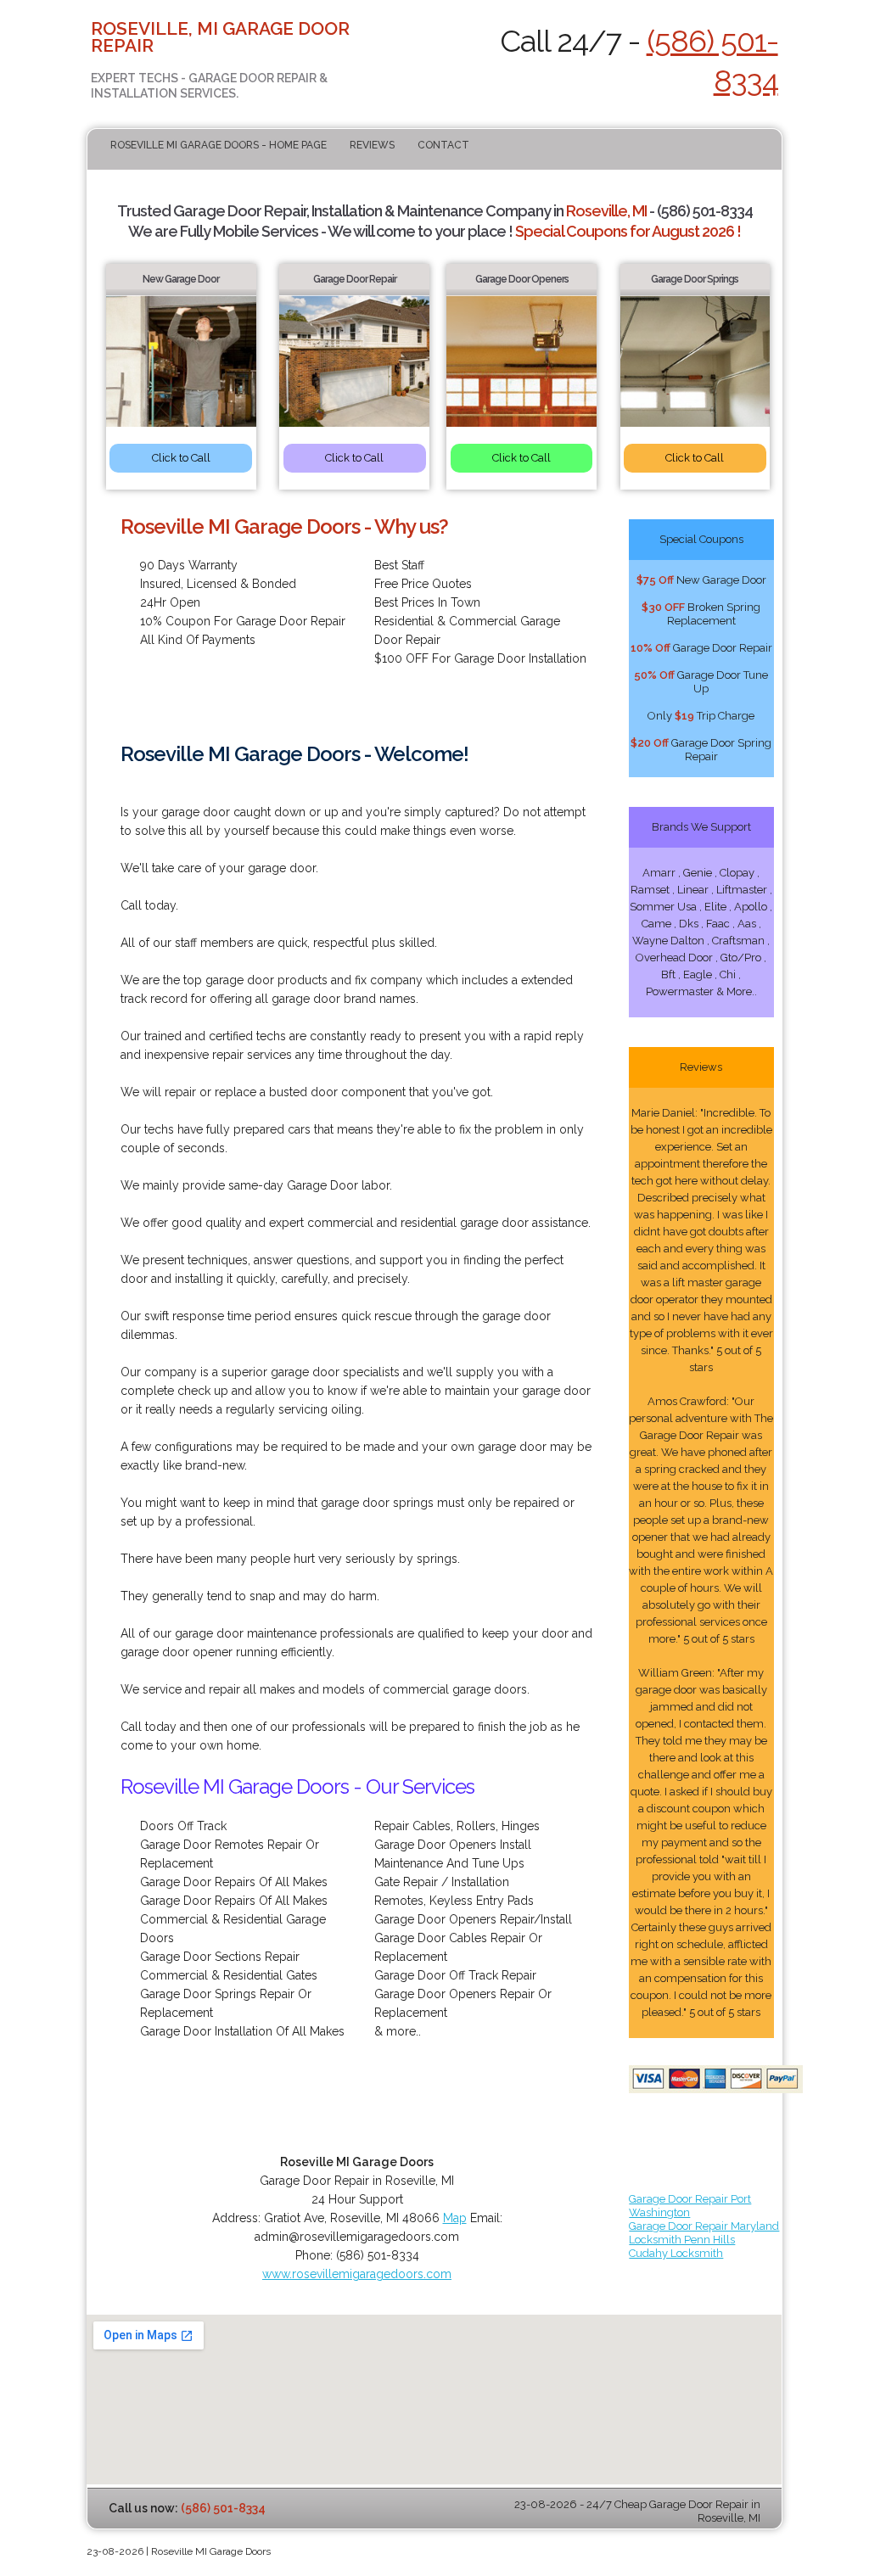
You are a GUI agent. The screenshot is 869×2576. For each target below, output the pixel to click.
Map (455, 2218)
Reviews (372, 145)
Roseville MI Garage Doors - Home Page (219, 145)
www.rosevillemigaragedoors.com (357, 2274)
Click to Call (181, 458)
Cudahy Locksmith (676, 2253)
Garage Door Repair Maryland (704, 2226)
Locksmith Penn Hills (682, 2240)
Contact (443, 145)
